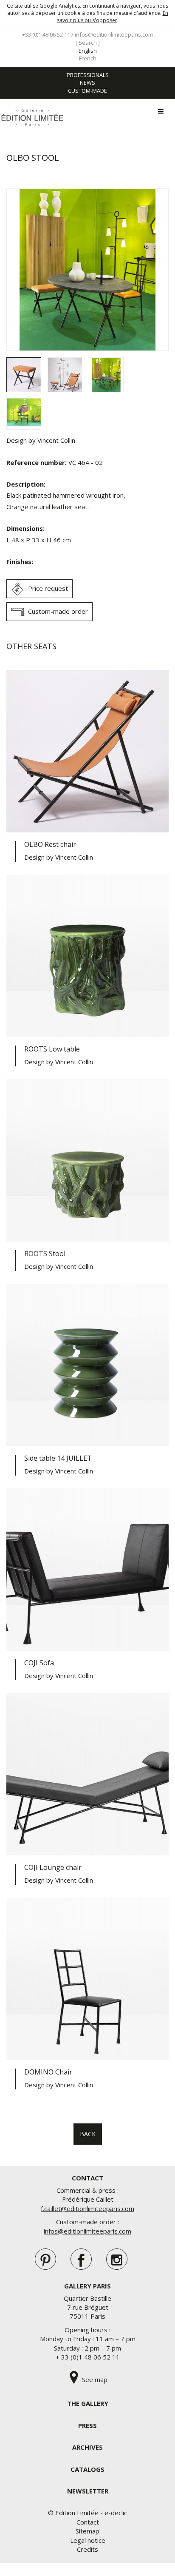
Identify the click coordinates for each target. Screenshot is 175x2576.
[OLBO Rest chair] (87, 751)
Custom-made (87, 91)
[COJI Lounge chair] (87, 1774)
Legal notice (88, 2540)
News (87, 83)
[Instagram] (117, 2259)
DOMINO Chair (48, 2072)
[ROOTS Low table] (87, 956)
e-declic (116, 2513)
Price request (48, 588)
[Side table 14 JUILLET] (87, 1365)
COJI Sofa (39, 1663)
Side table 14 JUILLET (58, 1458)
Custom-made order (58, 611)
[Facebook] (81, 2259)
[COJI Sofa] (87, 1570)
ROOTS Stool (45, 1254)
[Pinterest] (45, 2259)
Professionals (88, 75)
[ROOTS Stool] (87, 1160)
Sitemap (87, 2531)
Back (88, 2134)
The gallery (88, 2403)
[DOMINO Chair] (87, 1979)
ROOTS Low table (52, 1049)
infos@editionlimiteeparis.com (114, 34)
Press (87, 2425)
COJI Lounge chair (53, 1867)
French (88, 58)
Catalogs (87, 2469)
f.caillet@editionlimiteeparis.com (87, 2208)
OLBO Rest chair (50, 844)
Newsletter (88, 2491)
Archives (87, 2447)
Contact (88, 2522)
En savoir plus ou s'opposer (113, 17)
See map (94, 2379)
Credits (87, 2549)
